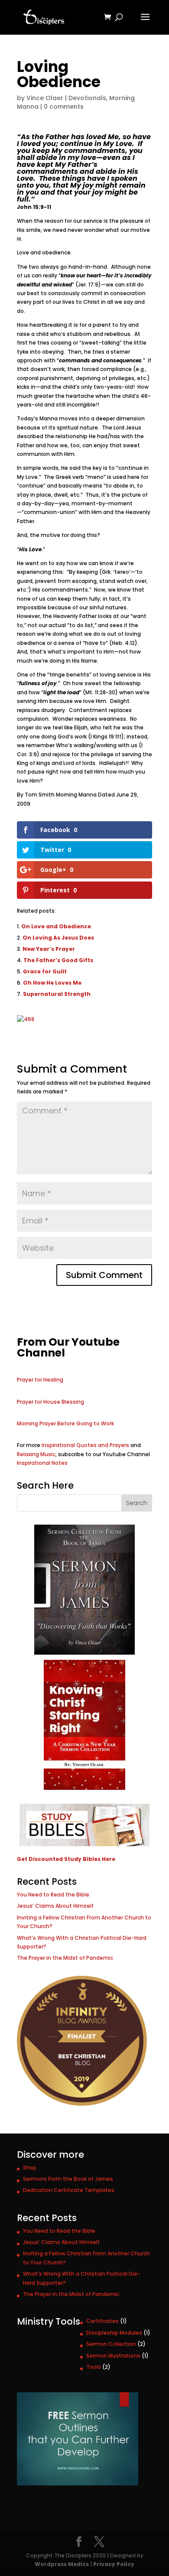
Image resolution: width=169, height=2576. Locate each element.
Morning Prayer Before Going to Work (65, 1423)
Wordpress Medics (62, 2564)
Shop (30, 2168)
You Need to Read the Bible (53, 1895)
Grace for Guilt (45, 971)
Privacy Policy (114, 2564)
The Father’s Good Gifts (58, 960)
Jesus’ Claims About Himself (55, 1906)
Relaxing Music (36, 1454)
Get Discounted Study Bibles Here (66, 1859)
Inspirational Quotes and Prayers (85, 1445)
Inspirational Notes (42, 1463)
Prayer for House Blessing (50, 1402)
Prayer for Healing (40, 1380)
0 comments (64, 107)
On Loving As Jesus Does (58, 938)
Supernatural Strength (57, 994)
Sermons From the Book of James (68, 2179)
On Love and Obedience (56, 926)
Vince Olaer (45, 98)
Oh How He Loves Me (52, 983)
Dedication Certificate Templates (69, 2190)
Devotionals (87, 98)
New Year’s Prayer (49, 949)
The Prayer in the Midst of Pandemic (65, 1958)
